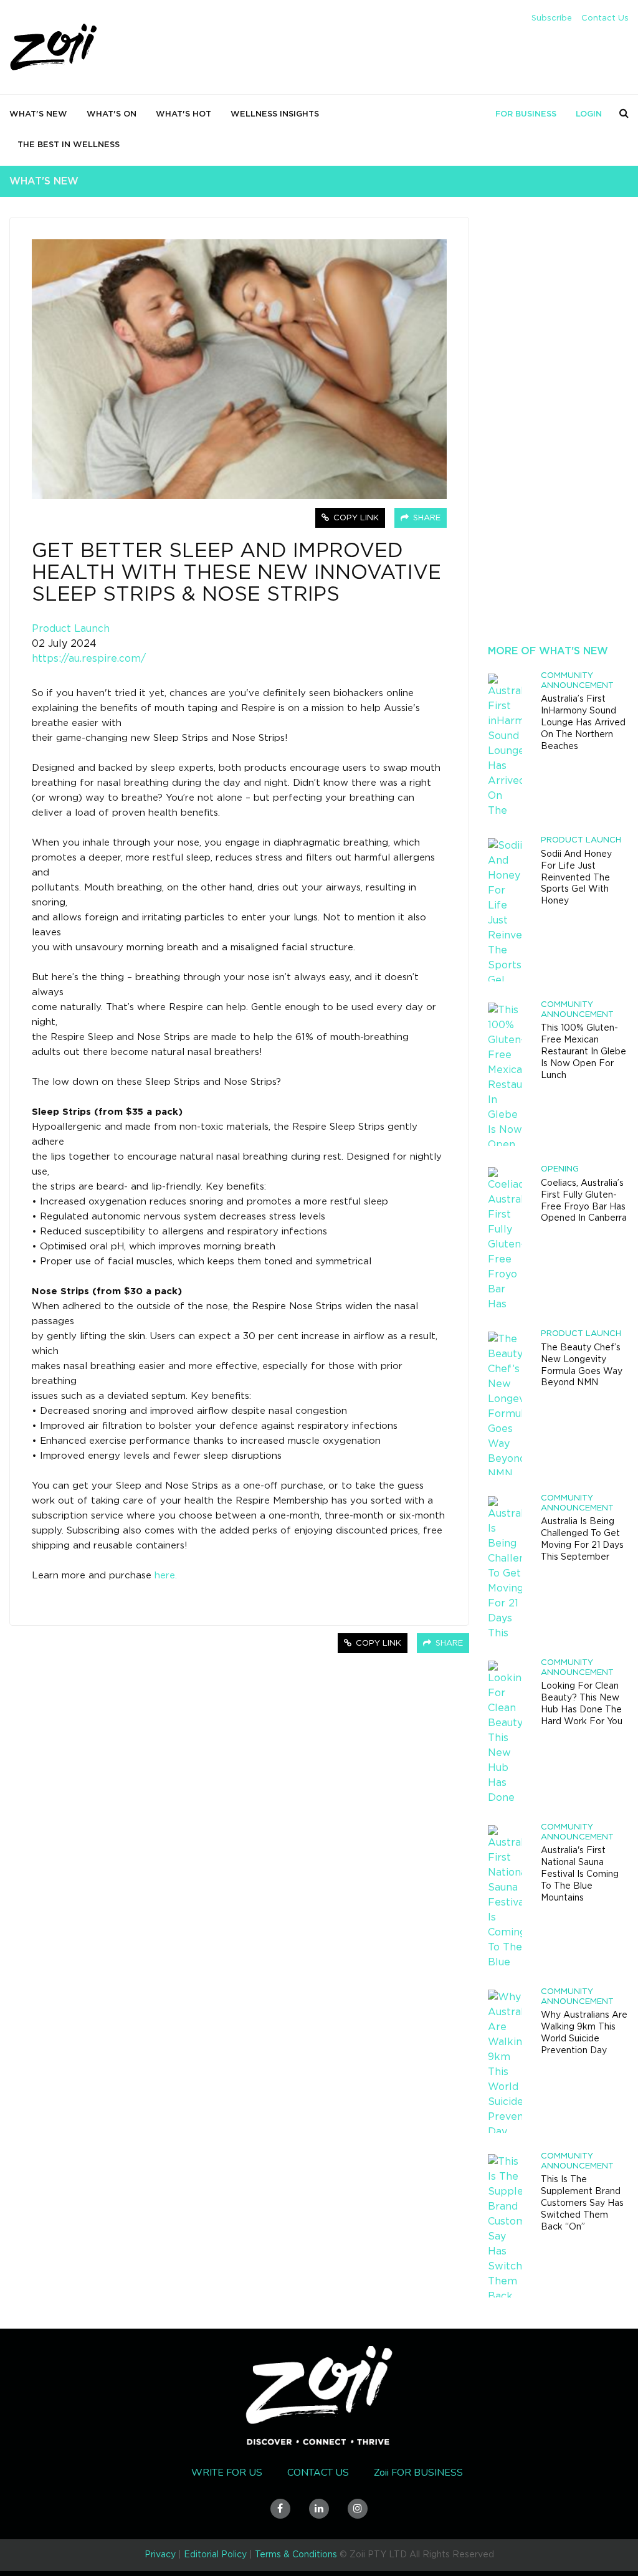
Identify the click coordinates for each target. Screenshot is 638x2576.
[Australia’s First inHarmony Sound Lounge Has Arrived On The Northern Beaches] (505, 745)
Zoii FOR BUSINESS (418, 2473)
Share (426, 518)
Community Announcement (577, 681)
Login (589, 114)
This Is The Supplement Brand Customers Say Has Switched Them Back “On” (582, 2203)
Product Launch (71, 629)
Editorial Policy (215, 2555)
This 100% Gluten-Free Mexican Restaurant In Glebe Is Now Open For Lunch (583, 1052)
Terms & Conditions (296, 2555)
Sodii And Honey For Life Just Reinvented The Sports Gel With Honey (576, 878)
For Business (526, 114)
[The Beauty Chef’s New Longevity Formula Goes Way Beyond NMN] (505, 1403)
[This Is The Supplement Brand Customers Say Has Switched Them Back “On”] (505, 2226)
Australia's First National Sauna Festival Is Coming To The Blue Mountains (580, 1874)
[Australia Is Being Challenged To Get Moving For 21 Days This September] (505, 1568)
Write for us (227, 2473)
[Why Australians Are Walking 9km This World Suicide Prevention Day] (505, 2061)
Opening (560, 1169)
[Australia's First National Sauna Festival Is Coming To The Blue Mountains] (505, 1897)
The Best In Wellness (69, 145)
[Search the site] (624, 113)
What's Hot (183, 114)
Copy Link (355, 518)
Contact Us (605, 18)
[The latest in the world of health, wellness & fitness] (54, 48)
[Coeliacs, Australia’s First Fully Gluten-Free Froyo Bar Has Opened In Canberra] (505, 1239)
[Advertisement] (558, 439)
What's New (38, 114)
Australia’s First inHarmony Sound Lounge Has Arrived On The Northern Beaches (583, 723)
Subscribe (552, 18)
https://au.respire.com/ (89, 659)
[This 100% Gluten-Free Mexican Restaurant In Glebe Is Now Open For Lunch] (505, 1074)
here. (166, 1576)
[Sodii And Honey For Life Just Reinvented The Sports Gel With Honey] (505, 910)
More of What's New (548, 651)
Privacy (160, 2555)
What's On (112, 114)
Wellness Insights (275, 114)
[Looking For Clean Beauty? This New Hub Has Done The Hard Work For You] (505, 1732)
